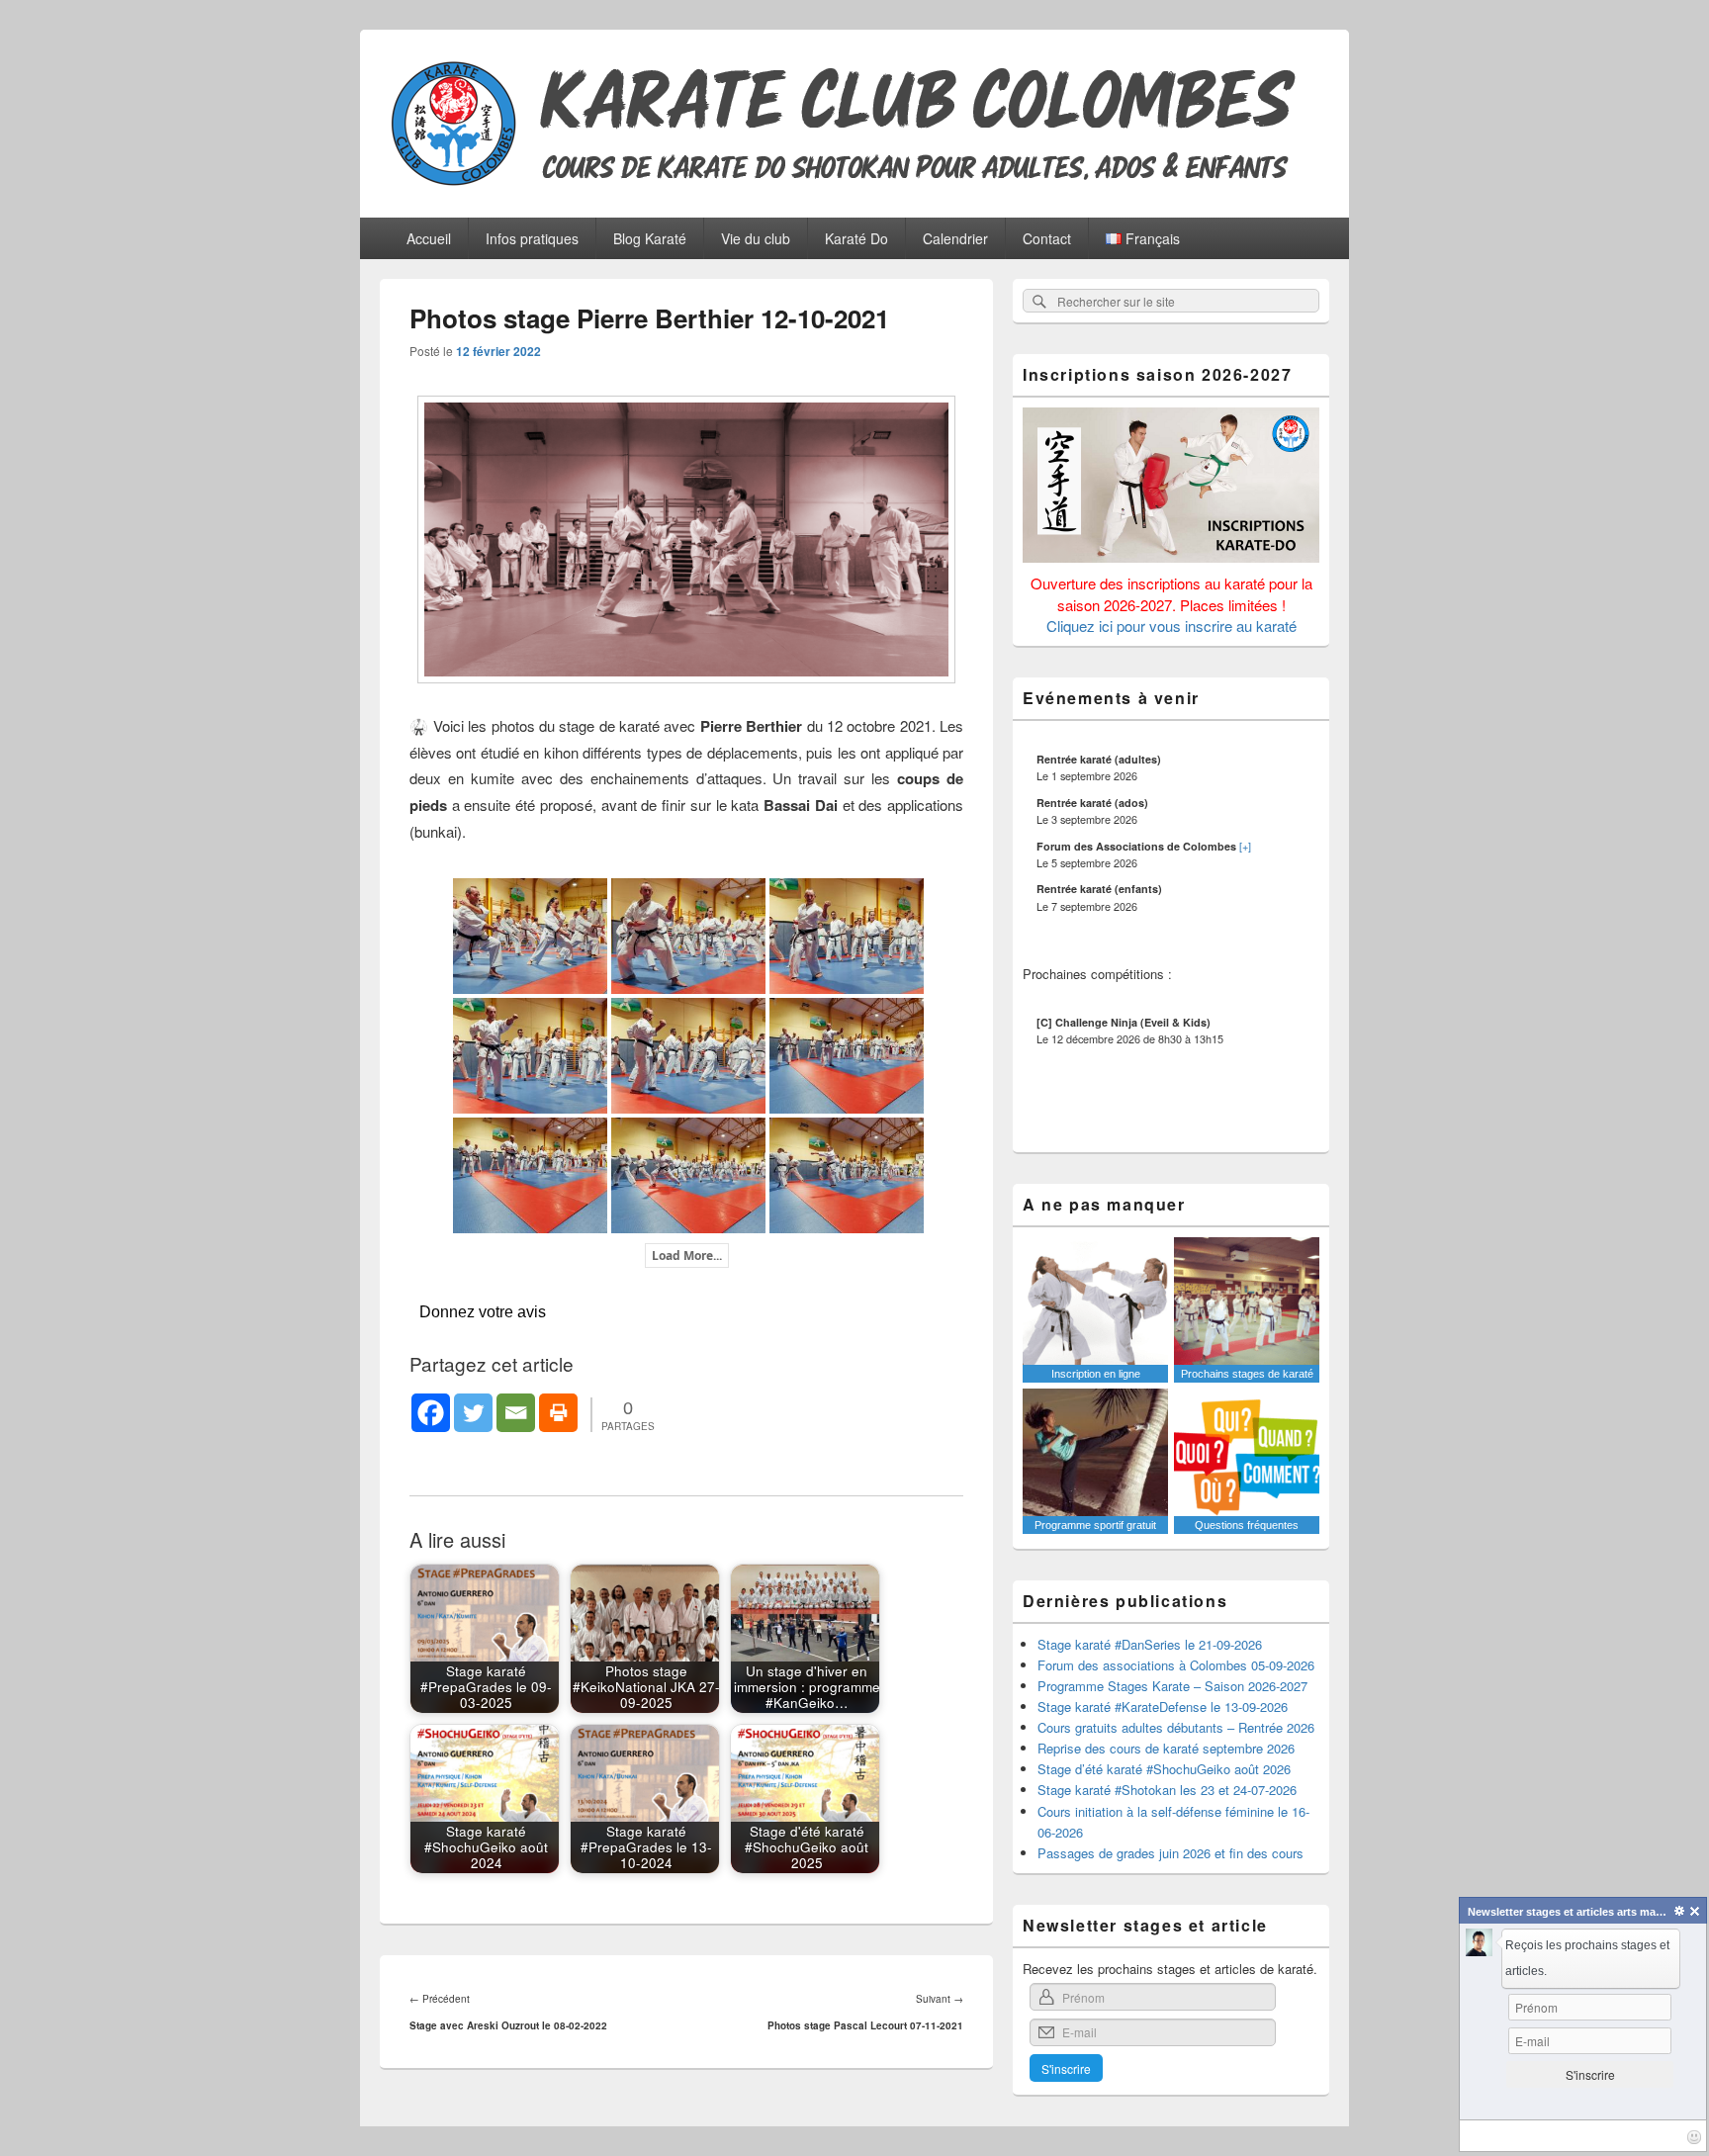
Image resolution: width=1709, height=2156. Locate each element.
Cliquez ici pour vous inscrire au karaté (1171, 626)
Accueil (429, 238)
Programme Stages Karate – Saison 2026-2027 (1172, 1686)
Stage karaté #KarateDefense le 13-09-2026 (1163, 1707)
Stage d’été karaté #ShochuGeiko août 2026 (1164, 1769)
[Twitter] (473, 1413)
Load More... (687, 1256)
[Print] (558, 1413)
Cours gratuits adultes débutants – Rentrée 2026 (1176, 1727)
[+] (1245, 846)
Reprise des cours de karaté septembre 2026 (1166, 1748)
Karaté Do (856, 238)
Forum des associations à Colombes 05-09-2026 (1176, 1665)
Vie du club (756, 238)
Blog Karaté (650, 238)
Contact (1047, 238)
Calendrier (955, 238)
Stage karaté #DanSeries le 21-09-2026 (1150, 1644)
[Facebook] (431, 1413)
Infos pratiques (532, 238)
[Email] (516, 1413)
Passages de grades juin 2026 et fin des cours (1170, 1853)
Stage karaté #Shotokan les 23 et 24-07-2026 (1167, 1790)
